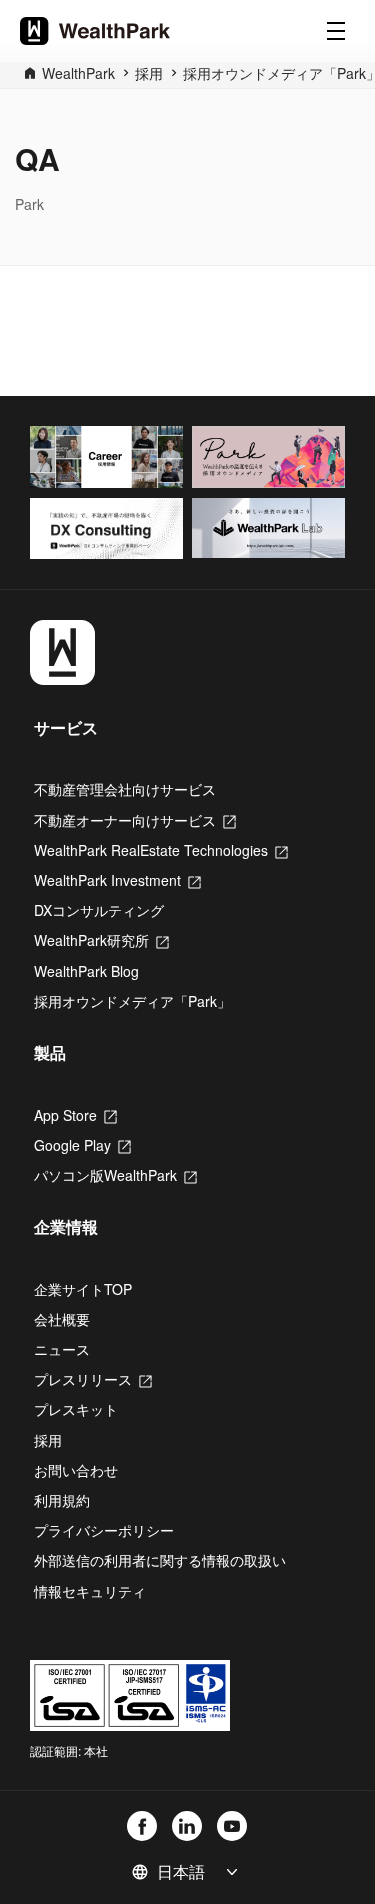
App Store (75, 1115)
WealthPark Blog (86, 971)
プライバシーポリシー (104, 1530)
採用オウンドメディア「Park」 (132, 1001)
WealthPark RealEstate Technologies (161, 850)
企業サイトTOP (83, 1289)
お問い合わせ (76, 1470)
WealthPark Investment (117, 880)
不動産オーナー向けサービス (135, 820)
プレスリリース (93, 1379)
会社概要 (62, 1319)
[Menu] (336, 31)
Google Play (82, 1145)
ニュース (62, 1349)
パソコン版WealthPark (115, 1175)
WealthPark (78, 73)
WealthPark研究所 (101, 940)
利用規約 (62, 1500)
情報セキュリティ (90, 1591)
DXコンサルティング (99, 910)
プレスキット (76, 1409)
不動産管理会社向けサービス (125, 789)
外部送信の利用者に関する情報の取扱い (160, 1560)
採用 (48, 1440)
